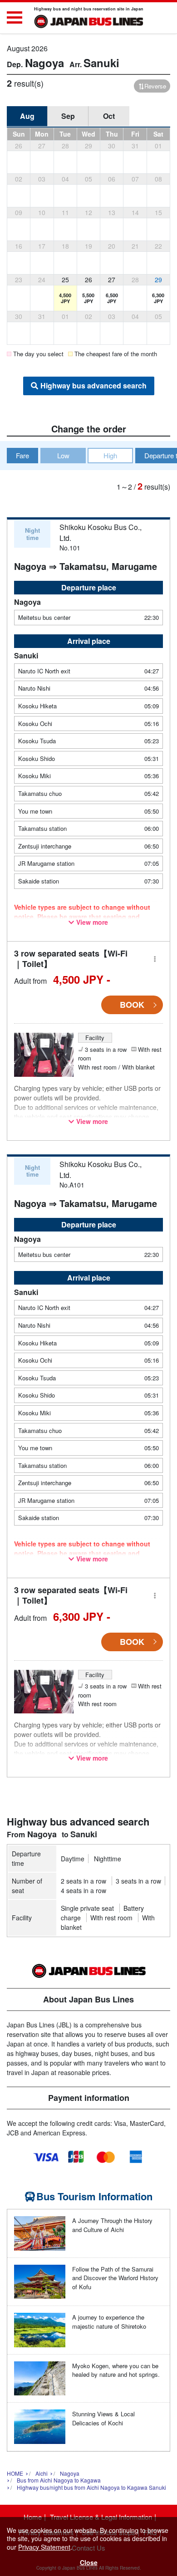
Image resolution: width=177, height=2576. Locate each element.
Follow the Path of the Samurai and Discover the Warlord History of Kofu (115, 2278)
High (110, 455)
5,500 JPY (88, 298)
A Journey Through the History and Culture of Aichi (112, 2225)
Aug (27, 116)
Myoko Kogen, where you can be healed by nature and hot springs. (116, 2370)
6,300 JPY (158, 298)
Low (63, 455)
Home (33, 2517)
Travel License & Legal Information (101, 2517)
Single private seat (87, 1908)
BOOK (132, 1005)
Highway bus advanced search (93, 385)
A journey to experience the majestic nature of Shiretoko (109, 2322)
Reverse (155, 86)
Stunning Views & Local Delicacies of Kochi (103, 2418)
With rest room (111, 1918)
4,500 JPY (65, 298)
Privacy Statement (44, 2547)
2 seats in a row (84, 1881)
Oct (109, 116)
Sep (68, 116)
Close (89, 2562)
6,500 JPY (112, 298)
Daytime (73, 1859)
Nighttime (108, 1859)
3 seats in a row (138, 1881)
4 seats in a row (84, 1890)
